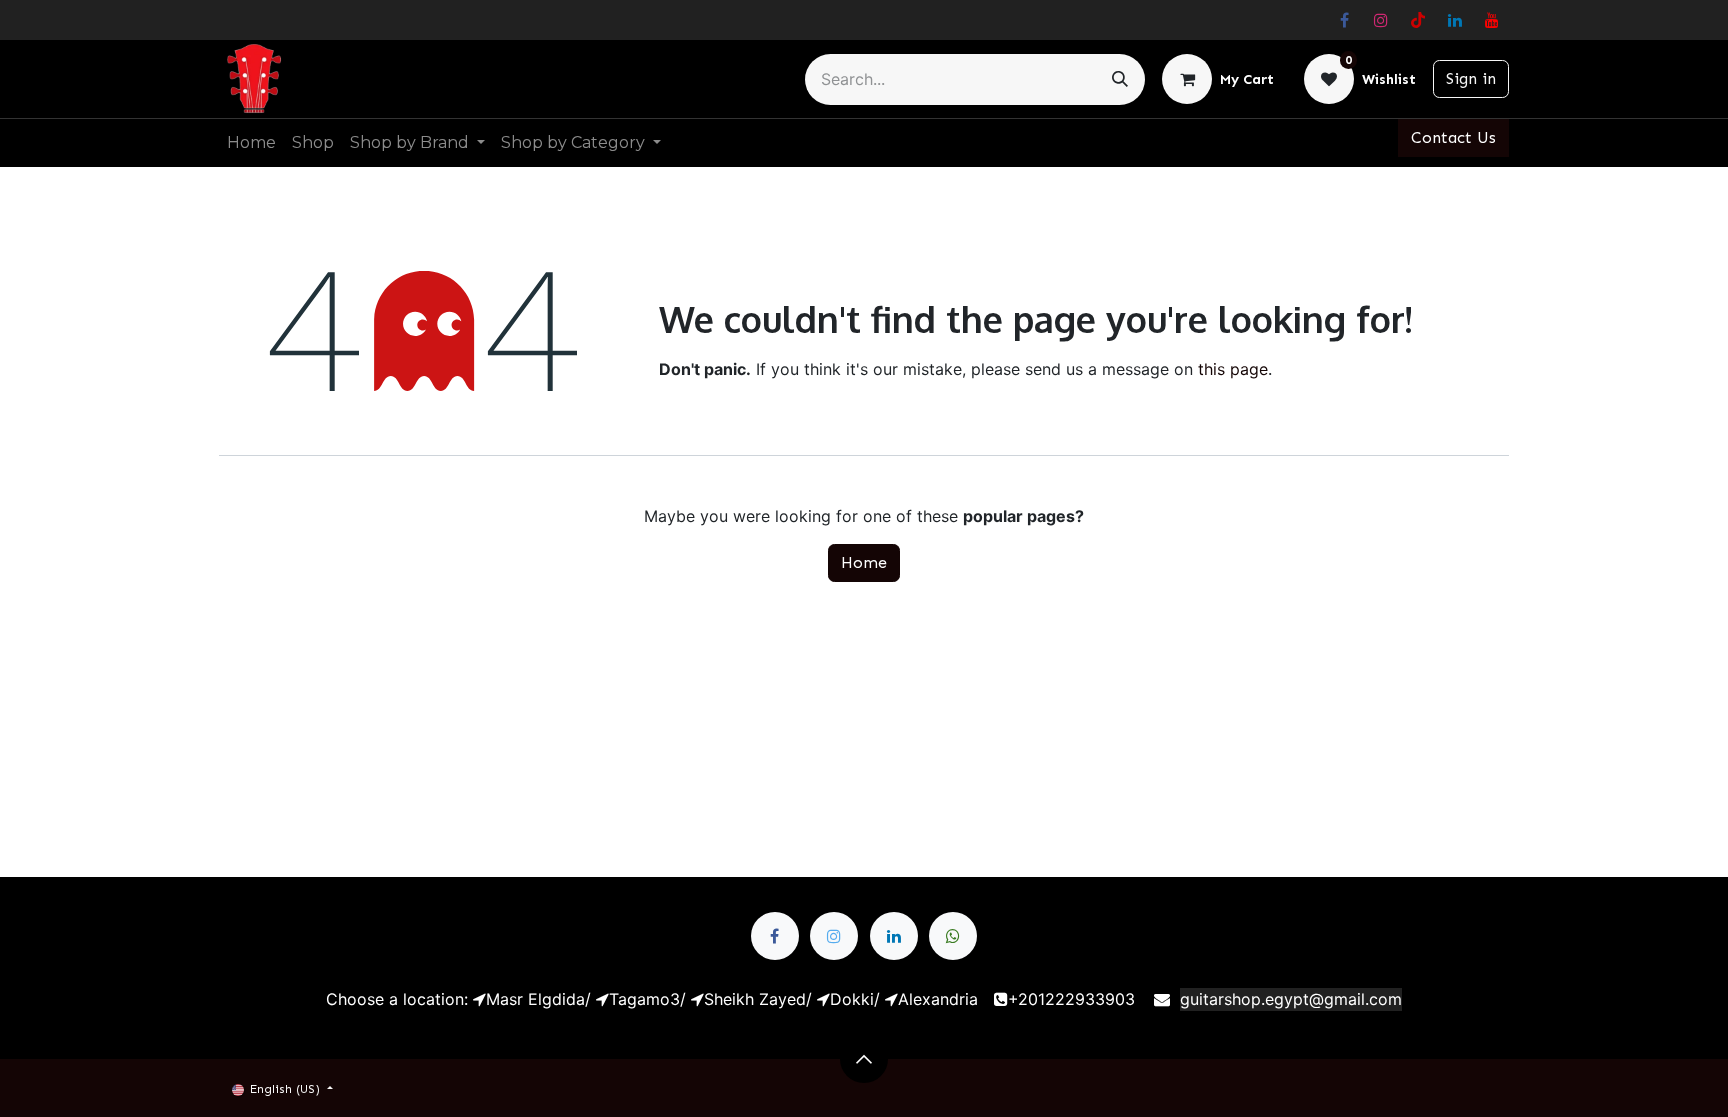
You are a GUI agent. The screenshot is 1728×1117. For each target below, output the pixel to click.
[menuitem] (251, 143)
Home (864, 562)
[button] (864, 1059)
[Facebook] (1344, 20)
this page (1233, 369)
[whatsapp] (953, 936)
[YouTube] (1492, 20)
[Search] (1120, 79)
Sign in (1471, 78)
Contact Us (1453, 137)
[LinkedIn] (1455, 20)
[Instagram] (1381, 20)
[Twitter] (834, 936)
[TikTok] (1418, 20)
